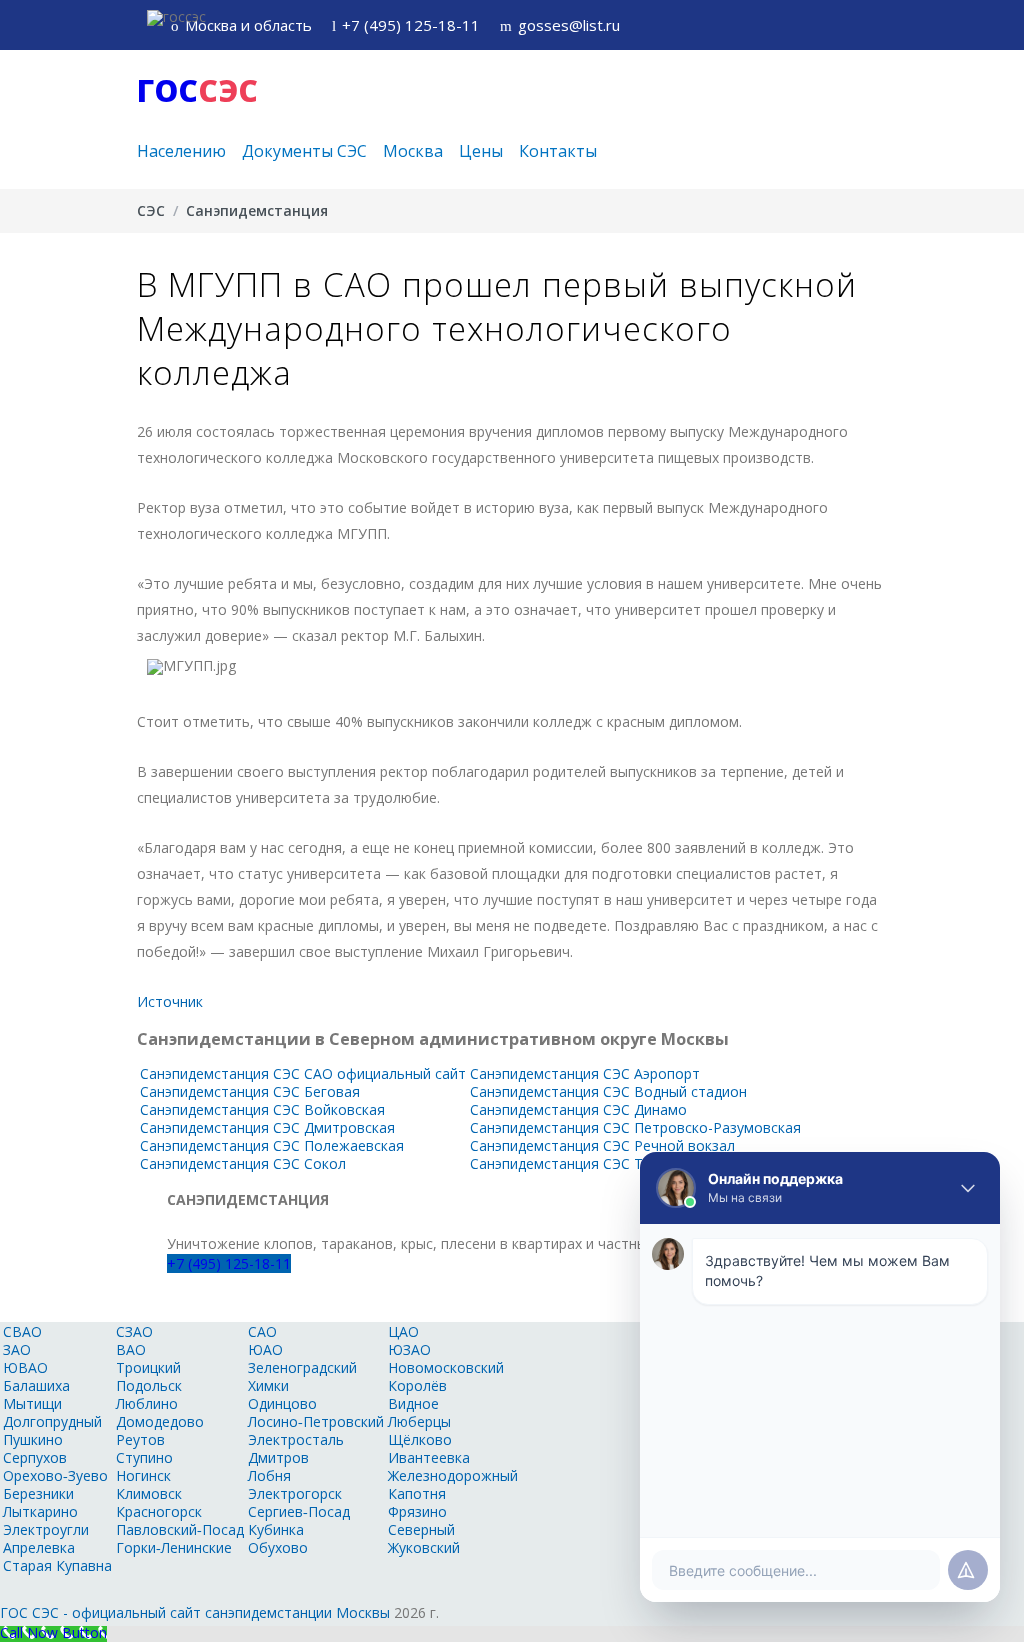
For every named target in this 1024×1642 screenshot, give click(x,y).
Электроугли (46, 1529)
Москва (413, 151)
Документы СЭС (304, 151)
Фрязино (417, 1511)
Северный (421, 1529)
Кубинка (276, 1529)
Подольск (149, 1385)
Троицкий (148, 1367)
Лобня (269, 1475)
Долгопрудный (52, 1421)
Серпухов (35, 1457)
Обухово (278, 1547)
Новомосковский (446, 1367)
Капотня (417, 1493)
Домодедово (160, 1421)
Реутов (140, 1439)
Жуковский (424, 1547)
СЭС (151, 210)
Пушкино (33, 1439)
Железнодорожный (453, 1475)
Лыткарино (40, 1511)
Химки (268, 1385)
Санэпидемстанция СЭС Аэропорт (585, 1073)
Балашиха (36, 1385)
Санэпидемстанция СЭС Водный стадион (608, 1091)
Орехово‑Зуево (55, 1475)
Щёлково (420, 1439)
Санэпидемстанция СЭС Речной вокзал (602, 1145)
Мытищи (32, 1403)
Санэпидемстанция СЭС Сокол (243, 1163)
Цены (481, 151)
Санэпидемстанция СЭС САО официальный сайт (303, 1073)
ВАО (131, 1349)
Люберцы (419, 1421)
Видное (413, 1403)
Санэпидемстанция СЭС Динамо (578, 1109)
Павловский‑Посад (180, 1529)
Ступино (144, 1457)
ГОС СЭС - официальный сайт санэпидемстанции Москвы (195, 1612)
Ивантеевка (429, 1457)
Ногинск (143, 1475)
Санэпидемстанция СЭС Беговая (250, 1091)
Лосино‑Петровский (316, 1421)
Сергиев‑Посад (299, 1511)
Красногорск (159, 1511)
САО (262, 1331)
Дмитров (278, 1457)
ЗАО (17, 1349)
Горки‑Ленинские (174, 1547)
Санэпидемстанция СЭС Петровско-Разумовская (635, 1127)
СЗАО (134, 1331)
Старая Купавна (57, 1565)
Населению (181, 151)
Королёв (417, 1385)
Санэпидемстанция (257, 210)
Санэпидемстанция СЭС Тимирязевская (604, 1163)
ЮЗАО (409, 1349)
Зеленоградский (302, 1367)
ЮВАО (25, 1367)
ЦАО (403, 1331)
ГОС (197, 90)
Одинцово (282, 1403)
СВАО (22, 1331)
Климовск (149, 1493)
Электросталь (296, 1439)
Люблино (147, 1403)
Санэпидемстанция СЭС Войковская (262, 1109)
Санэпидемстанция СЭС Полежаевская (272, 1145)
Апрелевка (39, 1547)
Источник (170, 1001)
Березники (38, 1493)
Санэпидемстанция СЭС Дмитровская (267, 1127)
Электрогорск (295, 1493)
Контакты (558, 151)
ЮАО (265, 1349)
